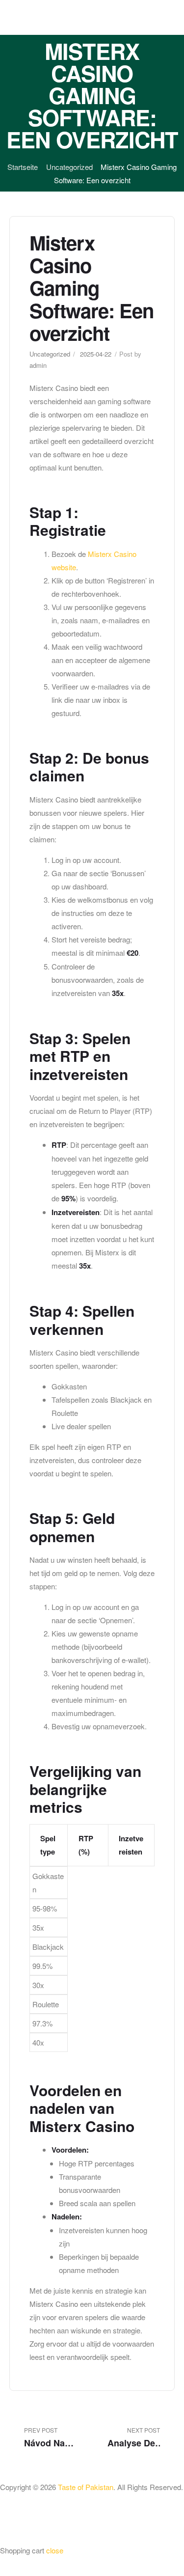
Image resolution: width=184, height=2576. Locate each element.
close (55, 2550)
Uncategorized (69, 167)
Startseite (23, 167)
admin (38, 365)
